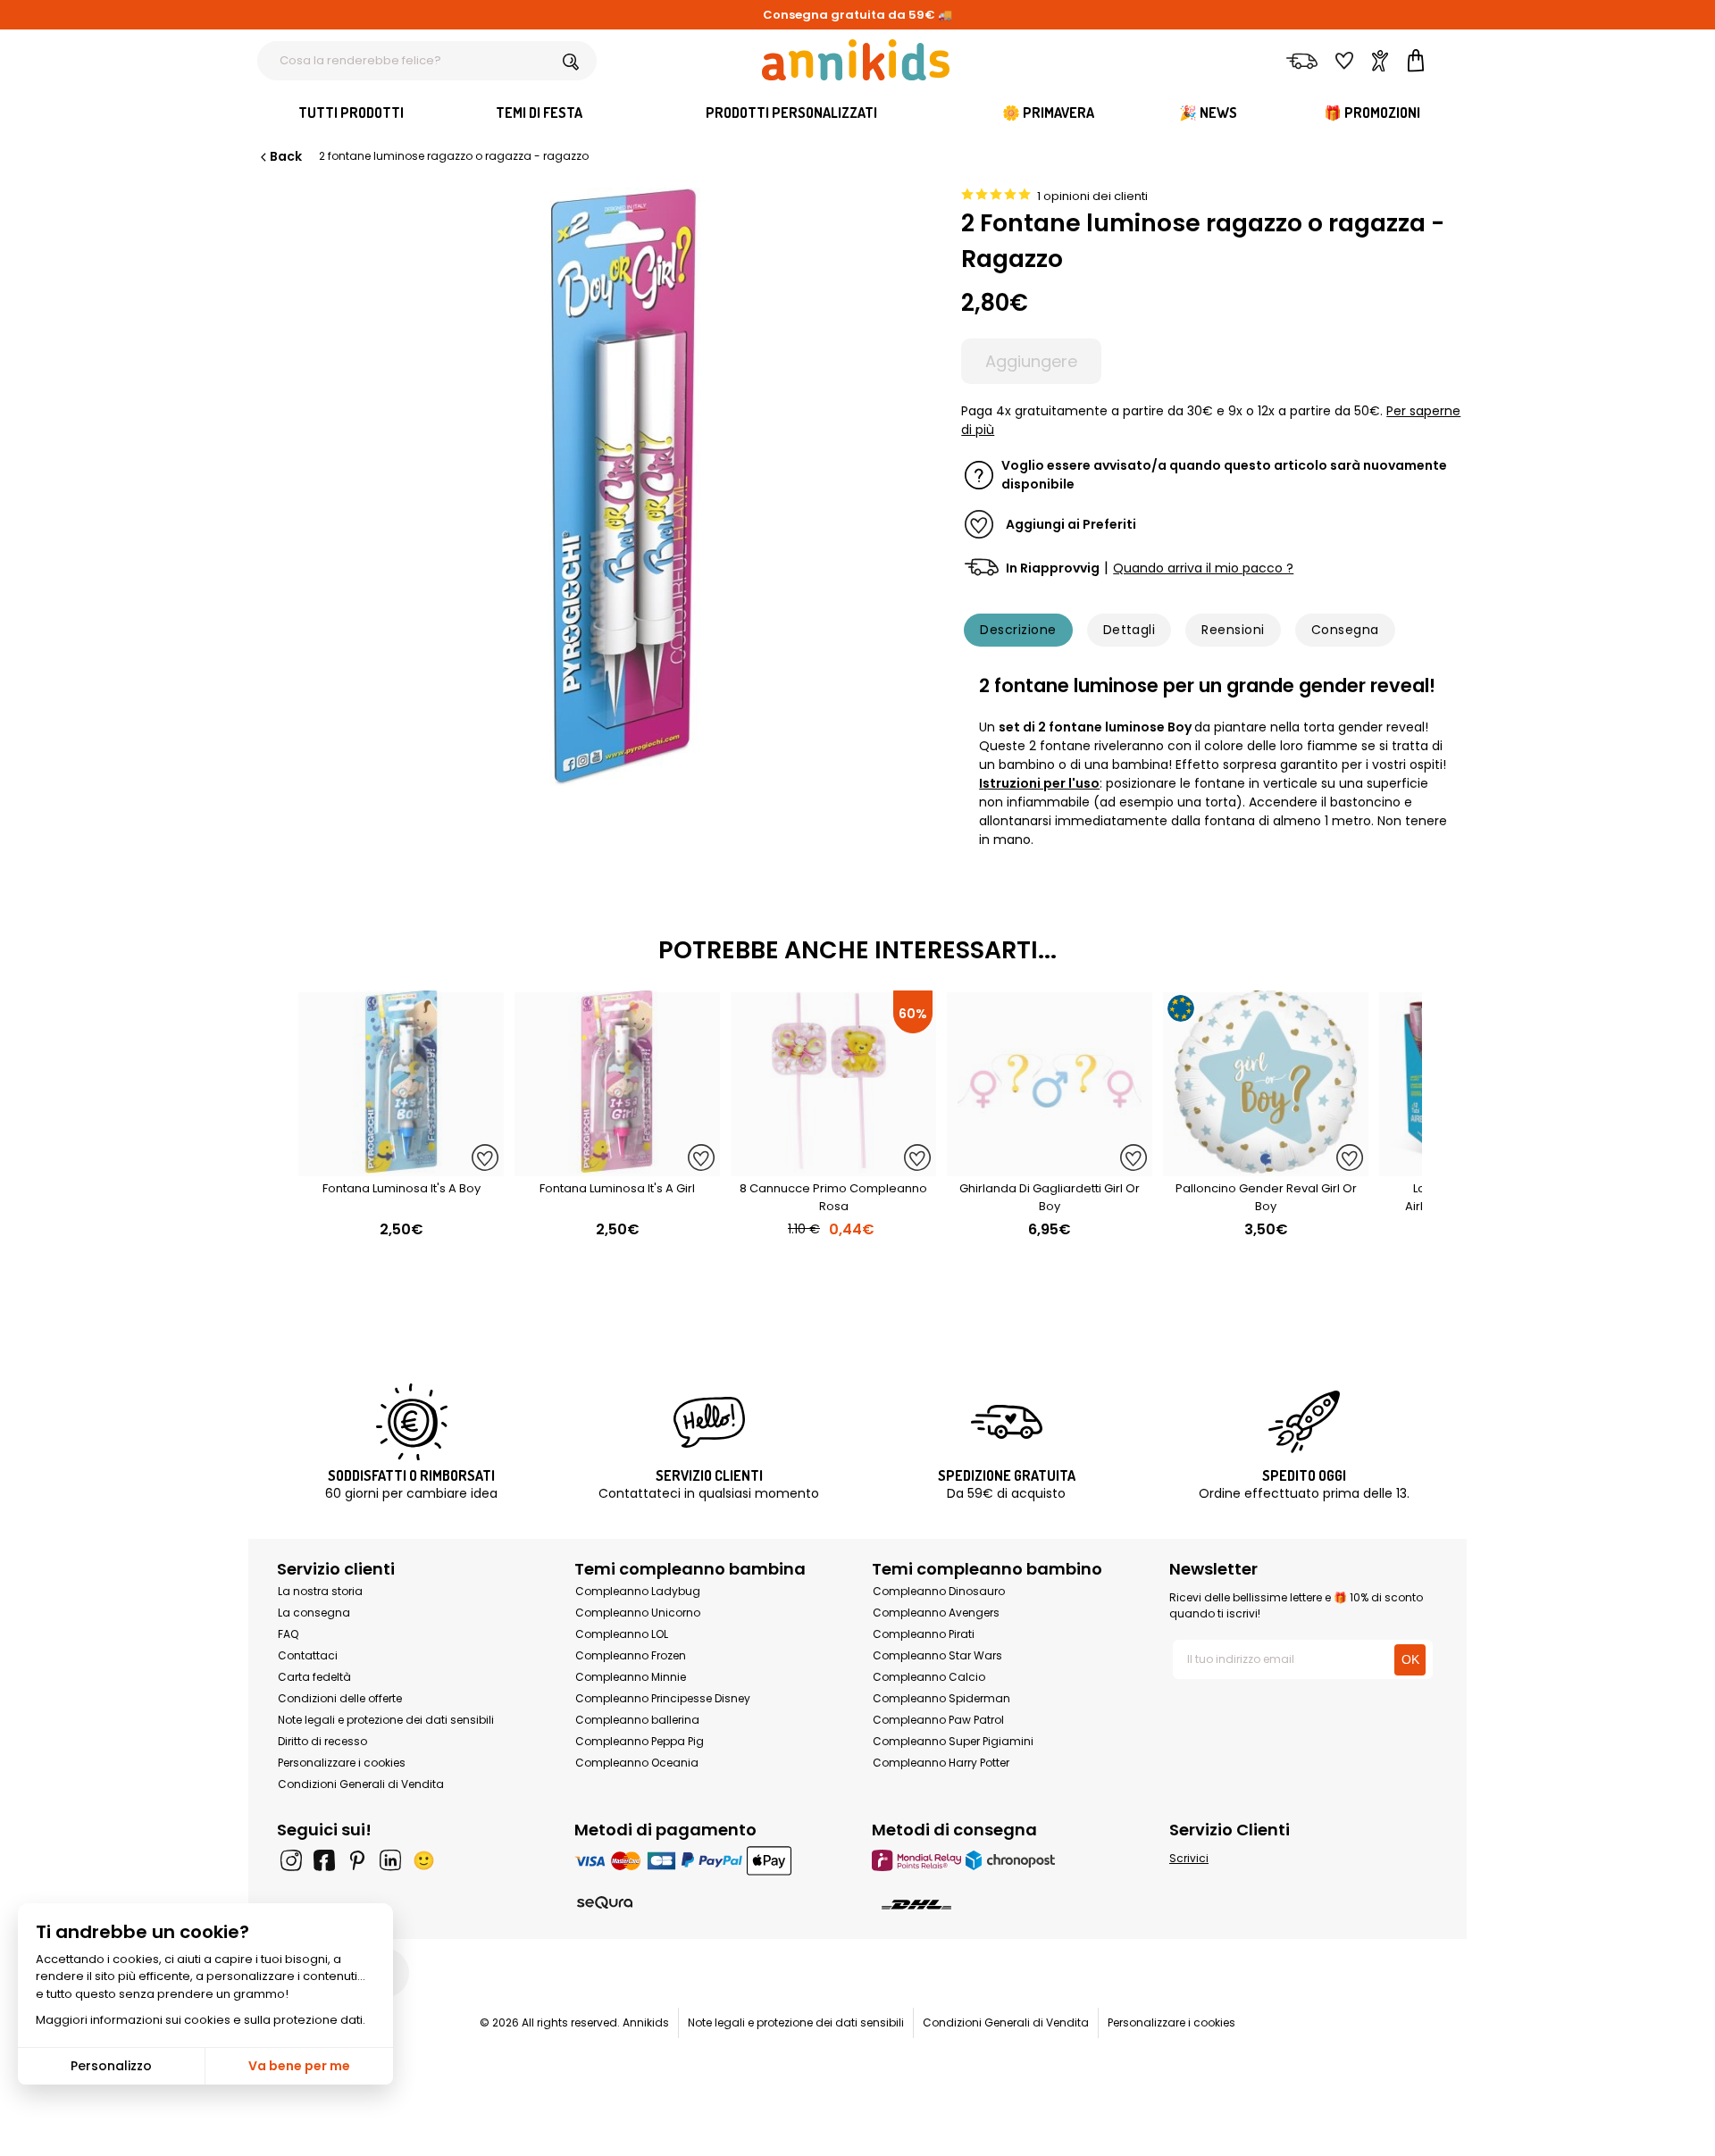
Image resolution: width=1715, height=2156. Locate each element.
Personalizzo (111, 2066)
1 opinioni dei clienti (1092, 196)
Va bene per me (299, 2066)
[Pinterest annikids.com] (357, 1860)
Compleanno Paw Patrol (938, 1720)
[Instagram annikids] (291, 1860)
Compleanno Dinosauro (939, 1591)
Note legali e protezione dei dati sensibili (386, 1720)
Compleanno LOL (622, 1634)
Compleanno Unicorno (638, 1613)
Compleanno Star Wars (937, 1655)
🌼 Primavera (1048, 113)
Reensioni (1233, 630)
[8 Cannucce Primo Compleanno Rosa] (833, 1167)
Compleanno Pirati (924, 1634)
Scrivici (1189, 1858)
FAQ (288, 1634)
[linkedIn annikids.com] (390, 1860)
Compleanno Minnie (631, 1677)
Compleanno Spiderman (941, 1698)
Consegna (1345, 630)
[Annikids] (856, 60)
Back (286, 156)
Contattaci (308, 1655)
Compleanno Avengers (936, 1613)
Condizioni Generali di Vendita (361, 1784)
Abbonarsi (1240, 2124)
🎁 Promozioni (1372, 113)
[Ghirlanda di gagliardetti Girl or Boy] (1050, 1167)
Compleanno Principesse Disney (663, 1698)
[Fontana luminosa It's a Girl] (617, 1167)
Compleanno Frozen (631, 1655)
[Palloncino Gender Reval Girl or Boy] (1266, 1167)
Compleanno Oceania (637, 1763)
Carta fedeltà (314, 1677)
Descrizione (1018, 630)
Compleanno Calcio (929, 1677)
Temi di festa (539, 113)
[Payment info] (709, 1860)
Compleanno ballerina (637, 1720)
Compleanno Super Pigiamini (953, 1741)
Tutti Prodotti (351, 113)
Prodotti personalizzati (791, 113)
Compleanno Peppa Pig (640, 1741)
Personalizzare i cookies (342, 1763)
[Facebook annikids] (324, 1860)
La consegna (314, 1613)
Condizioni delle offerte (340, 1698)
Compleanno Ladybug (638, 1591)
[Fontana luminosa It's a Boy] (401, 1167)
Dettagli (1129, 630)
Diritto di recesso (322, 1741)
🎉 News (1208, 113)
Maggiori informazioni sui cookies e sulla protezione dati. (201, 2020)
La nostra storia (320, 1591)
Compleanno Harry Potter (941, 1763)
